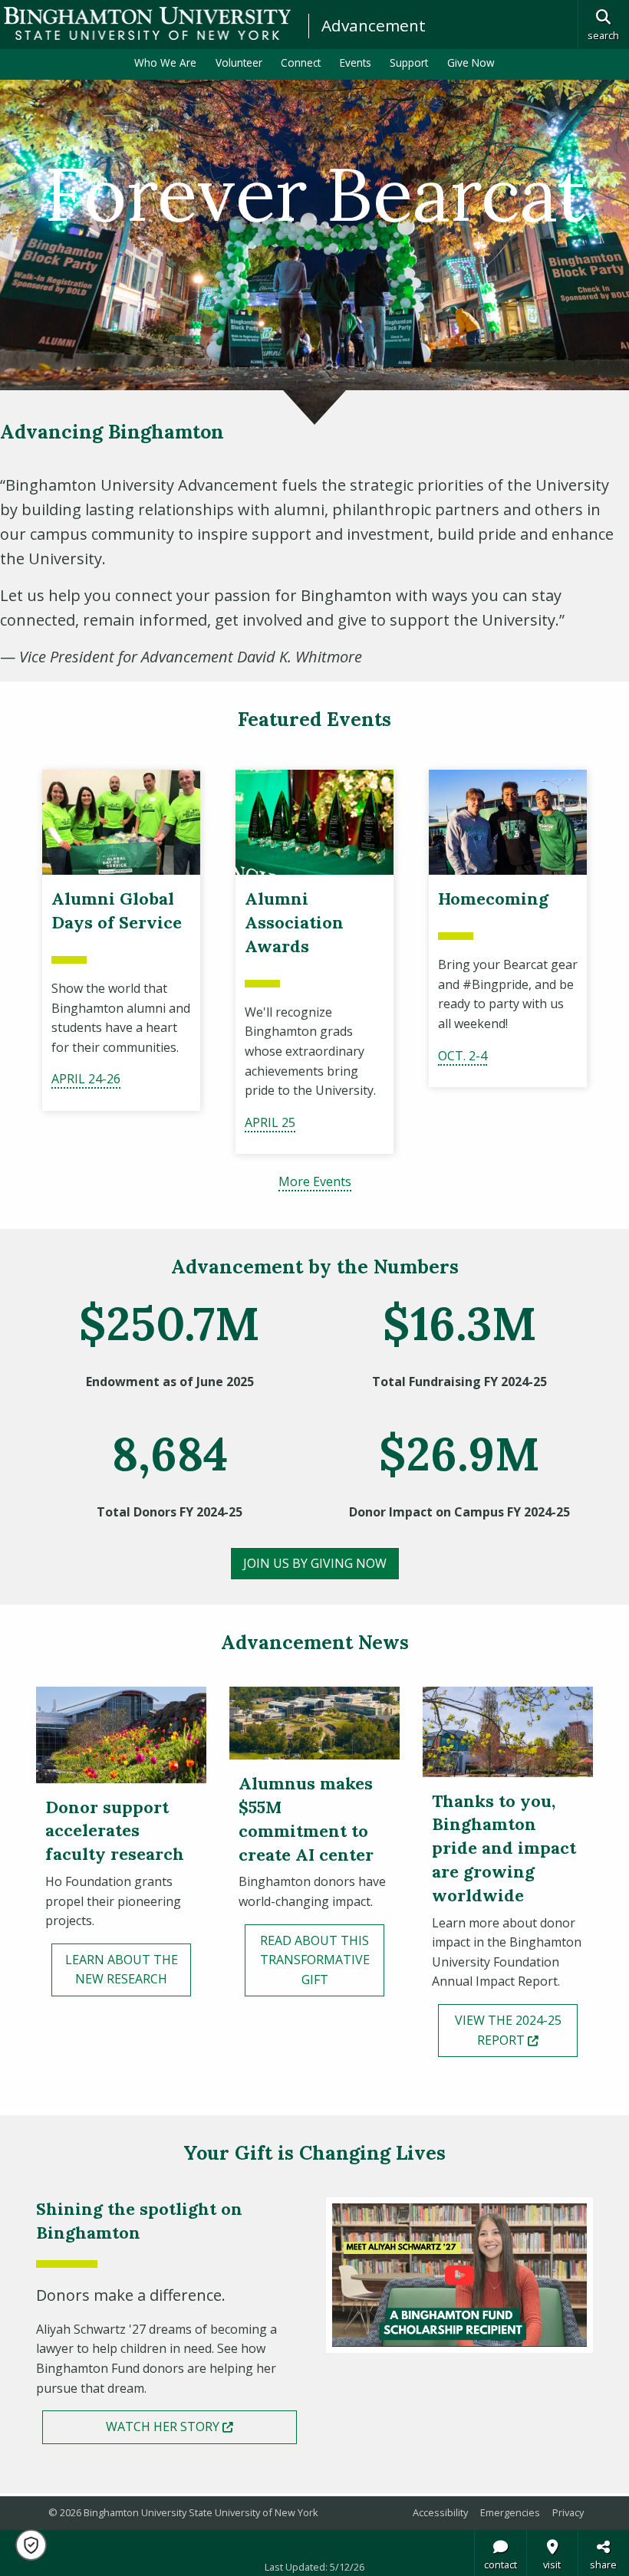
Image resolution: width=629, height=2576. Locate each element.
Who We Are (165, 62)
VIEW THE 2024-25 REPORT (516, 2030)
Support (409, 62)
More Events (315, 1181)
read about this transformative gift (315, 1960)
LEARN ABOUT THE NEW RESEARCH (122, 1970)
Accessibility (440, 2512)
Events (356, 62)
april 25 (270, 1122)
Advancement (374, 25)
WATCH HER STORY (201, 2426)
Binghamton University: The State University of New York (147, 23)
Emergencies (510, 2512)
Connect (301, 62)
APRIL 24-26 (86, 1079)
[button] (31, 2545)
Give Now (471, 62)
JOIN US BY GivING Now (315, 1563)
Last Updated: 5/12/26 (314, 2567)
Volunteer (239, 62)
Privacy (568, 2512)
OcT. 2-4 (463, 1056)
